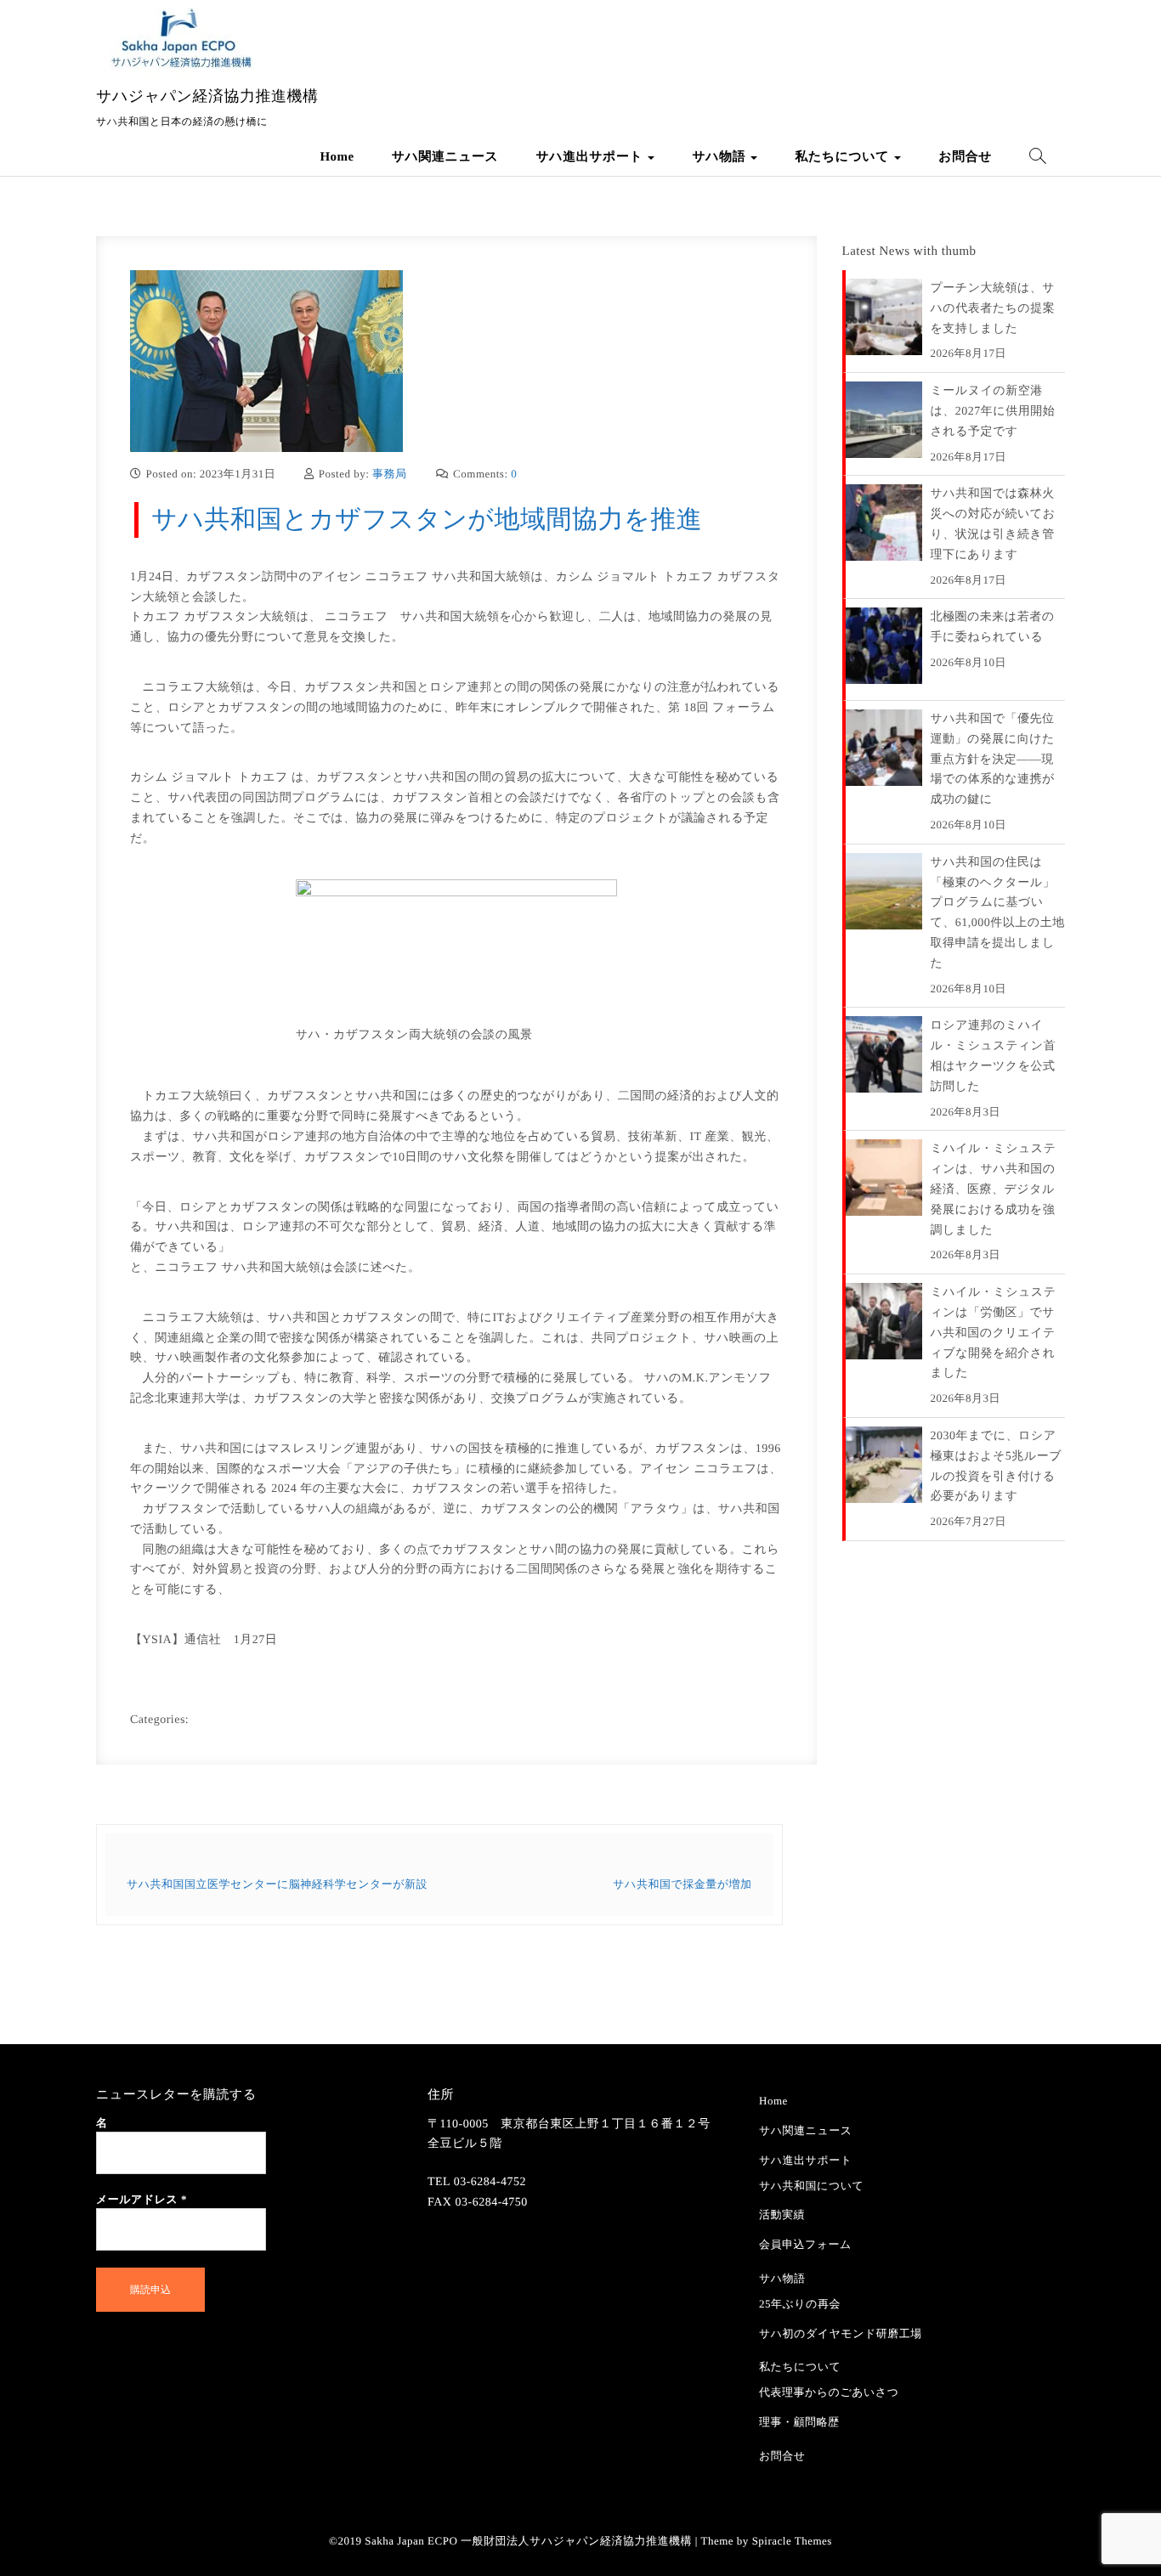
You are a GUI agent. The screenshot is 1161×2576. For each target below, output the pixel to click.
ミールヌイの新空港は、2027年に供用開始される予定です (993, 412)
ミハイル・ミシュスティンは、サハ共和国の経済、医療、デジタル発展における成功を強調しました (994, 1189)
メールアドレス (142, 2199)
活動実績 (782, 2214)
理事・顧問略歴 (799, 2422)
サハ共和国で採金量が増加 (682, 1884)
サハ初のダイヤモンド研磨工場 (841, 2333)
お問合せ (965, 157)
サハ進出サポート (591, 157)
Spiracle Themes (792, 2541)
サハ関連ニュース (445, 157)
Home (337, 157)
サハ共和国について (811, 2186)
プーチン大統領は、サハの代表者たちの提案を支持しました (993, 309)
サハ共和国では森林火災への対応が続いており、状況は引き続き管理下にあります (993, 524)
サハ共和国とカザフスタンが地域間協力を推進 (427, 520)
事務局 (390, 474)
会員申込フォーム (805, 2244)
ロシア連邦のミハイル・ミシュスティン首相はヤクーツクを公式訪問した (994, 1056)
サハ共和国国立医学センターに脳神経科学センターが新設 (277, 1884)
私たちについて (844, 157)
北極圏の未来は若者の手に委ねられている (993, 627)
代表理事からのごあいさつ (829, 2392)
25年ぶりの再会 (800, 2304)
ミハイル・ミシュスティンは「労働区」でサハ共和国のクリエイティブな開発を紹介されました (994, 1333)
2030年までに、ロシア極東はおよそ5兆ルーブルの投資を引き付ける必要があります (996, 1466)
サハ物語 (720, 157)
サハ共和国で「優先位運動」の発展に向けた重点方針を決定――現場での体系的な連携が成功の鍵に (993, 760)
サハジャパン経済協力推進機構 (207, 96)
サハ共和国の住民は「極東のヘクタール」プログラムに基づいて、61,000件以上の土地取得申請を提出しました (998, 913)
